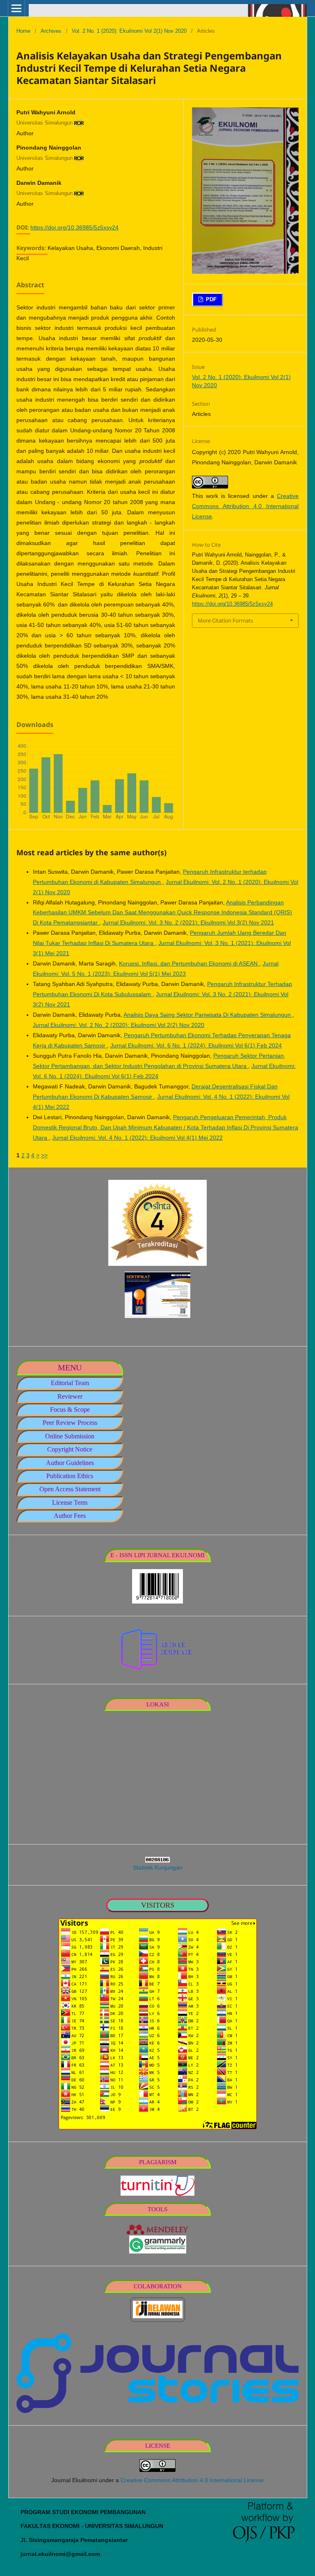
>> (44, 1155)
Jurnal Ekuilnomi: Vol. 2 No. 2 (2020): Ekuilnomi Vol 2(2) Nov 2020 (119, 1025)
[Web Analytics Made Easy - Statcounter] (157, 1860)
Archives (51, 31)
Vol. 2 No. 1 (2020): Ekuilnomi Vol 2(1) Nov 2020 (129, 31)
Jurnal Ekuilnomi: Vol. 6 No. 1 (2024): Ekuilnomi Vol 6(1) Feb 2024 (196, 1045)
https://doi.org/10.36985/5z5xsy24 (74, 227)
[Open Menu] (16, 8)
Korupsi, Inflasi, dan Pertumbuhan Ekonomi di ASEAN (189, 963)
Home (23, 31)
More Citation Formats (225, 620)
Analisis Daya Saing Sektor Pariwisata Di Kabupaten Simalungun (208, 1015)
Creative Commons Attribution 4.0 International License (245, 506)
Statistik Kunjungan (158, 1867)
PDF (210, 299)
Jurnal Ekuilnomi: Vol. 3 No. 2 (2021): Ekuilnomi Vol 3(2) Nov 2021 (188, 922)
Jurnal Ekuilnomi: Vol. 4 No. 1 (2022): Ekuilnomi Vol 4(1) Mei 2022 (137, 1138)
